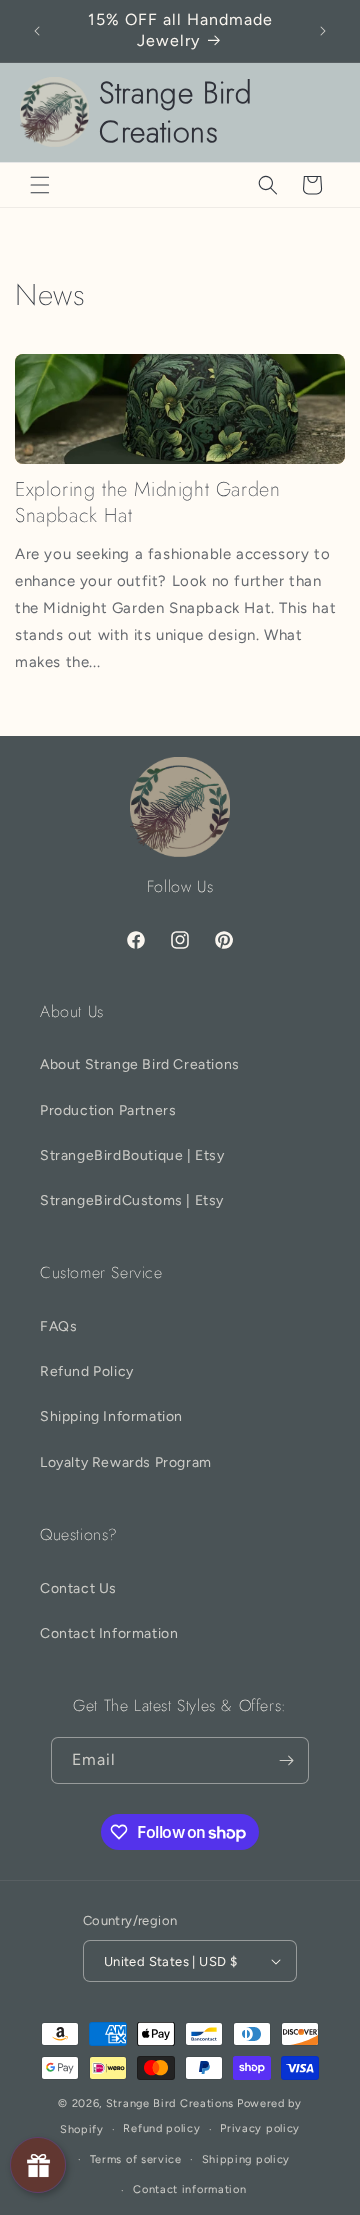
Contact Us (78, 1588)
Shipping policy (246, 2159)
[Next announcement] (323, 31)
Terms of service (136, 2159)
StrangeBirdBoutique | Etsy (132, 1155)
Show (38, 2165)
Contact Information (109, 1633)
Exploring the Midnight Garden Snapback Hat (147, 503)
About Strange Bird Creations (140, 1064)
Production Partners (108, 1110)
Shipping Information (111, 1416)
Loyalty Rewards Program (126, 1462)
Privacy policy (260, 2128)
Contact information (189, 2189)
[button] (40, 185)
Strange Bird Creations (170, 2103)
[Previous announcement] (37, 31)
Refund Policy (87, 1371)
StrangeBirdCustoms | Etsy (132, 1200)
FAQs (58, 1326)
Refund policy (161, 2128)
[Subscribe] (286, 1760)
